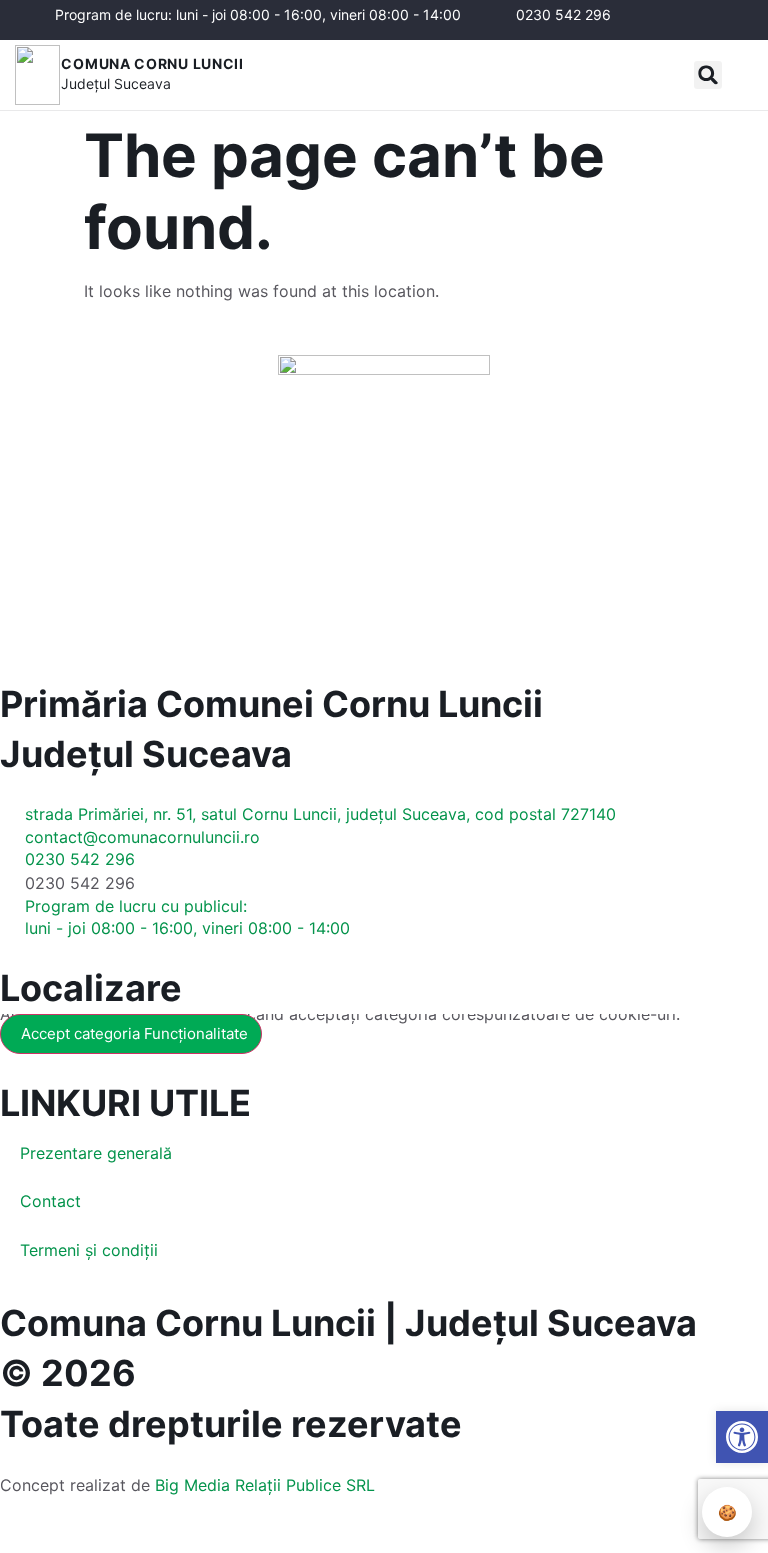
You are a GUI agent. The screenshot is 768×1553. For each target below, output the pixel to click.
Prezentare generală (96, 1153)
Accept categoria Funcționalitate (134, 1033)
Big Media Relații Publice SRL (265, 1485)
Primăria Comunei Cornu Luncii (271, 704)
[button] (708, 75)
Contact (50, 1201)
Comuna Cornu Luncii (152, 63)
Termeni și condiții (89, 1250)
